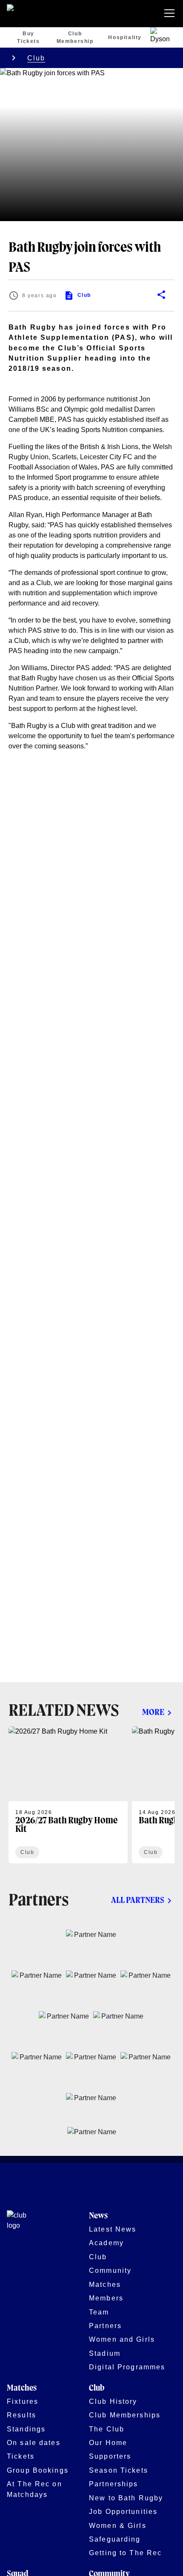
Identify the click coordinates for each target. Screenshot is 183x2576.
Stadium (105, 2353)
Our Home (108, 2442)
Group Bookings (38, 2470)
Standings (26, 2429)
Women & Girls (118, 2525)
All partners (138, 1901)
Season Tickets (119, 2470)
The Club (107, 2429)
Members (106, 2298)
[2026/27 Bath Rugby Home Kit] (68, 1795)
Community (110, 2270)
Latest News (113, 2229)
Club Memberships (125, 2415)
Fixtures (23, 2401)
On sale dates (34, 2442)
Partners (105, 2326)
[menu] (171, 14)
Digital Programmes (127, 2367)
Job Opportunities (123, 2511)
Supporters (110, 2456)
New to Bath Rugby (126, 2498)
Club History (113, 2401)
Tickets (21, 2456)
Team (99, 2312)
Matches (105, 2284)
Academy (106, 2243)
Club (36, 58)
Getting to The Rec (125, 2553)
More (153, 1713)
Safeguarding (115, 2539)
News (98, 2216)
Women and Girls (122, 2339)
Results (21, 2415)
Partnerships (114, 2484)
